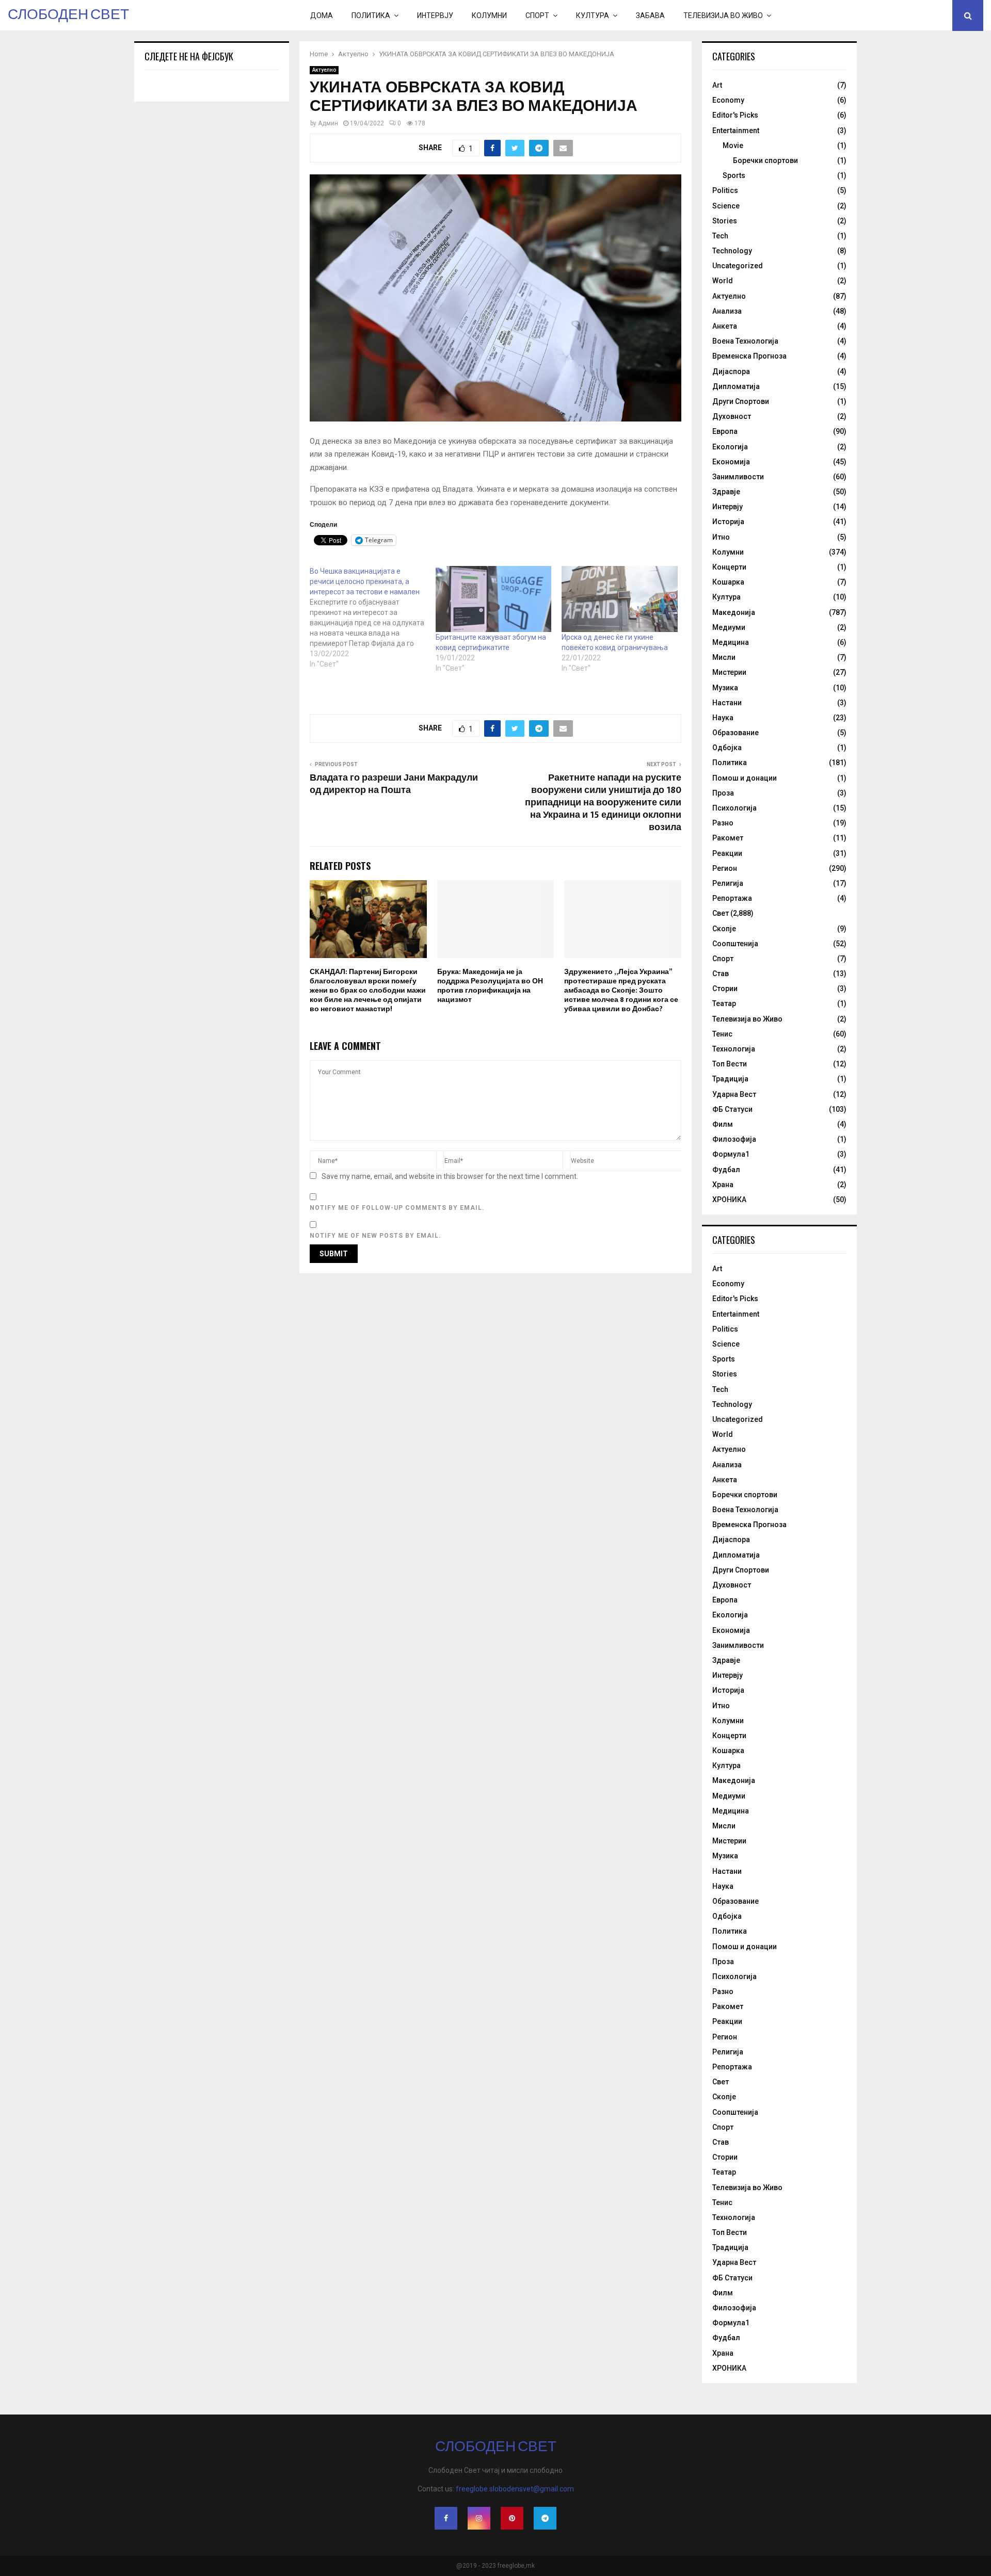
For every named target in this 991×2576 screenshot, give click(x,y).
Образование (736, 733)
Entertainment (736, 131)
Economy (728, 100)
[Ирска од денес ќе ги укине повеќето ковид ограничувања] (619, 599)
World (723, 281)
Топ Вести (730, 1064)
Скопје (724, 929)
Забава (650, 15)
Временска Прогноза (749, 356)
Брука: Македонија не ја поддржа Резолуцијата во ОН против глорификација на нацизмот (490, 986)
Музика (725, 688)
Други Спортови (741, 401)
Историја (728, 522)
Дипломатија (736, 386)
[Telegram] (545, 2518)
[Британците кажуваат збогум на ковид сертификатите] (493, 599)
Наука (723, 718)
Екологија (730, 447)
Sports (734, 175)
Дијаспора (731, 371)
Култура (593, 15)
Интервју (435, 15)
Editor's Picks (735, 115)
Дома (322, 15)
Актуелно (324, 70)
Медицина (731, 642)
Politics (725, 190)
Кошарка (728, 582)
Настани (727, 703)
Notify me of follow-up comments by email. (397, 1208)
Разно (723, 823)
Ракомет (728, 838)
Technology (732, 251)
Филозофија (734, 1139)
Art (717, 85)
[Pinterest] (512, 2518)
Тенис (722, 1034)
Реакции (727, 853)
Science (726, 206)
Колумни (489, 15)
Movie (733, 145)
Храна (723, 1185)
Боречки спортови (765, 160)
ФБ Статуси (732, 1109)
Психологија (734, 808)
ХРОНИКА (729, 1200)
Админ (328, 123)
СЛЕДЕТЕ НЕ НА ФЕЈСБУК (189, 56)
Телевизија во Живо (723, 15)
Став (721, 974)
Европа (725, 431)
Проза (723, 793)
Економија (731, 462)
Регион (725, 868)
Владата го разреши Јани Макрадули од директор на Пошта (394, 784)
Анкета (725, 326)
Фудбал (726, 1170)
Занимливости (738, 477)
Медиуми (729, 627)
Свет (721, 913)
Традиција (730, 1079)
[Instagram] (479, 2518)
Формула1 (731, 1154)
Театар (724, 1003)
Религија (728, 883)
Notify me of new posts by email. (375, 1236)
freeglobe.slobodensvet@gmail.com (515, 2489)
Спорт (537, 15)
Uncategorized (738, 266)
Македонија (734, 612)
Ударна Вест (734, 1094)
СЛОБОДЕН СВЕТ (68, 15)
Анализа (727, 311)
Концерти (729, 567)
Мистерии (729, 672)
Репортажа (732, 898)
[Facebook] (446, 2518)
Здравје (726, 492)
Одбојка (727, 748)
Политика (371, 15)
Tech (720, 236)
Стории (725, 989)
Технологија (734, 1049)
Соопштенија (735, 944)
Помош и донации (745, 778)
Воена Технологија (745, 341)
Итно (721, 537)
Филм (723, 1124)
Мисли (724, 657)
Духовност (732, 416)
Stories (725, 221)
